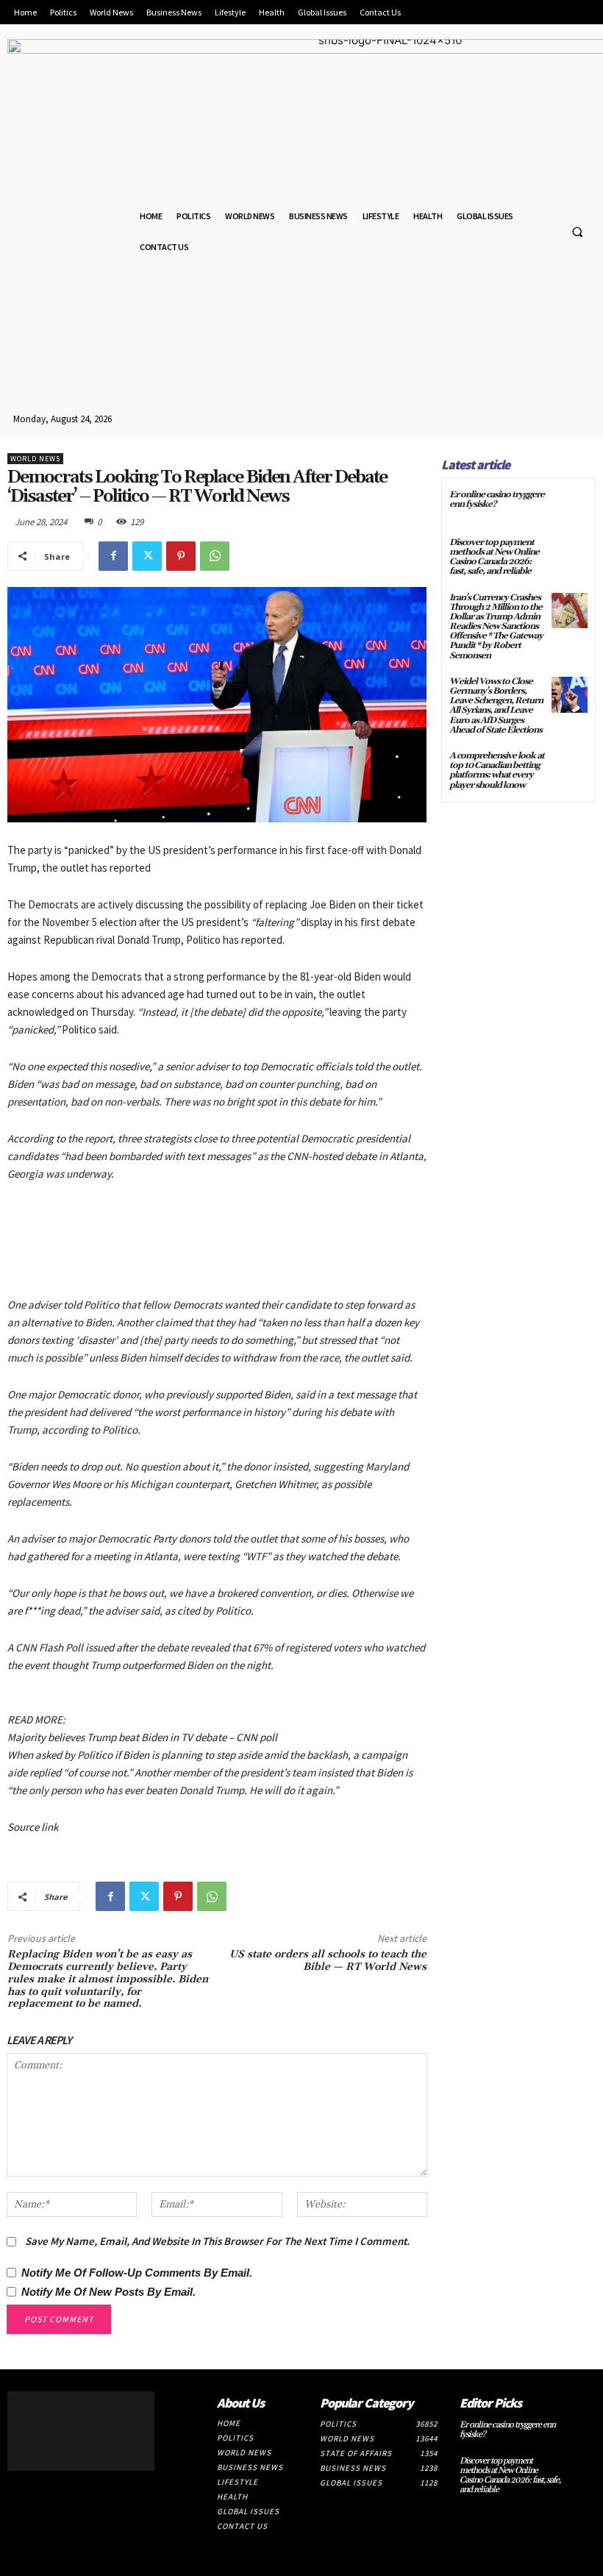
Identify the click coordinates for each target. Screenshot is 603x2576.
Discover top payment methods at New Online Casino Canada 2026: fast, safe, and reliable (494, 557)
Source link (33, 1827)
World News (35, 459)
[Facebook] (113, 556)
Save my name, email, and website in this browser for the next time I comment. (217, 2241)
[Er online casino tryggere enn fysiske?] (570, 508)
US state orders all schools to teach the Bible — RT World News (328, 1961)
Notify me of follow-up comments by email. (137, 2273)
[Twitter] (147, 556)
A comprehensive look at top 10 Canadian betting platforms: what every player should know (497, 771)
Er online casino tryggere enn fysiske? (497, 499)
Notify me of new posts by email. (108, 2292)
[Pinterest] (181, 556)
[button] (577, 232)
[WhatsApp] (215, 556)
